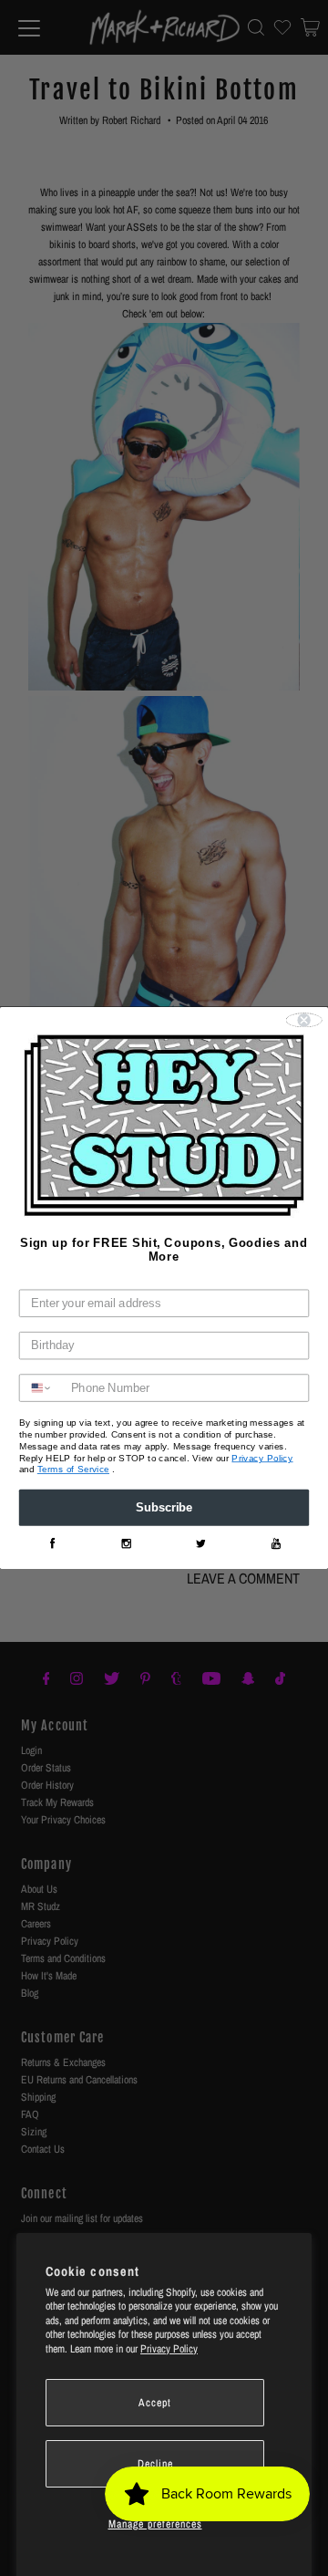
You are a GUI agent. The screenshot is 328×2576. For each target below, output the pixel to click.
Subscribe (164, 1508)
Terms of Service (73, 1470)
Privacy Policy (169, 2349)
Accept (155, 2403)
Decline (155, 2464)
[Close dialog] (304, 1021)
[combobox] (42, 1389)
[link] (52, 1544)
